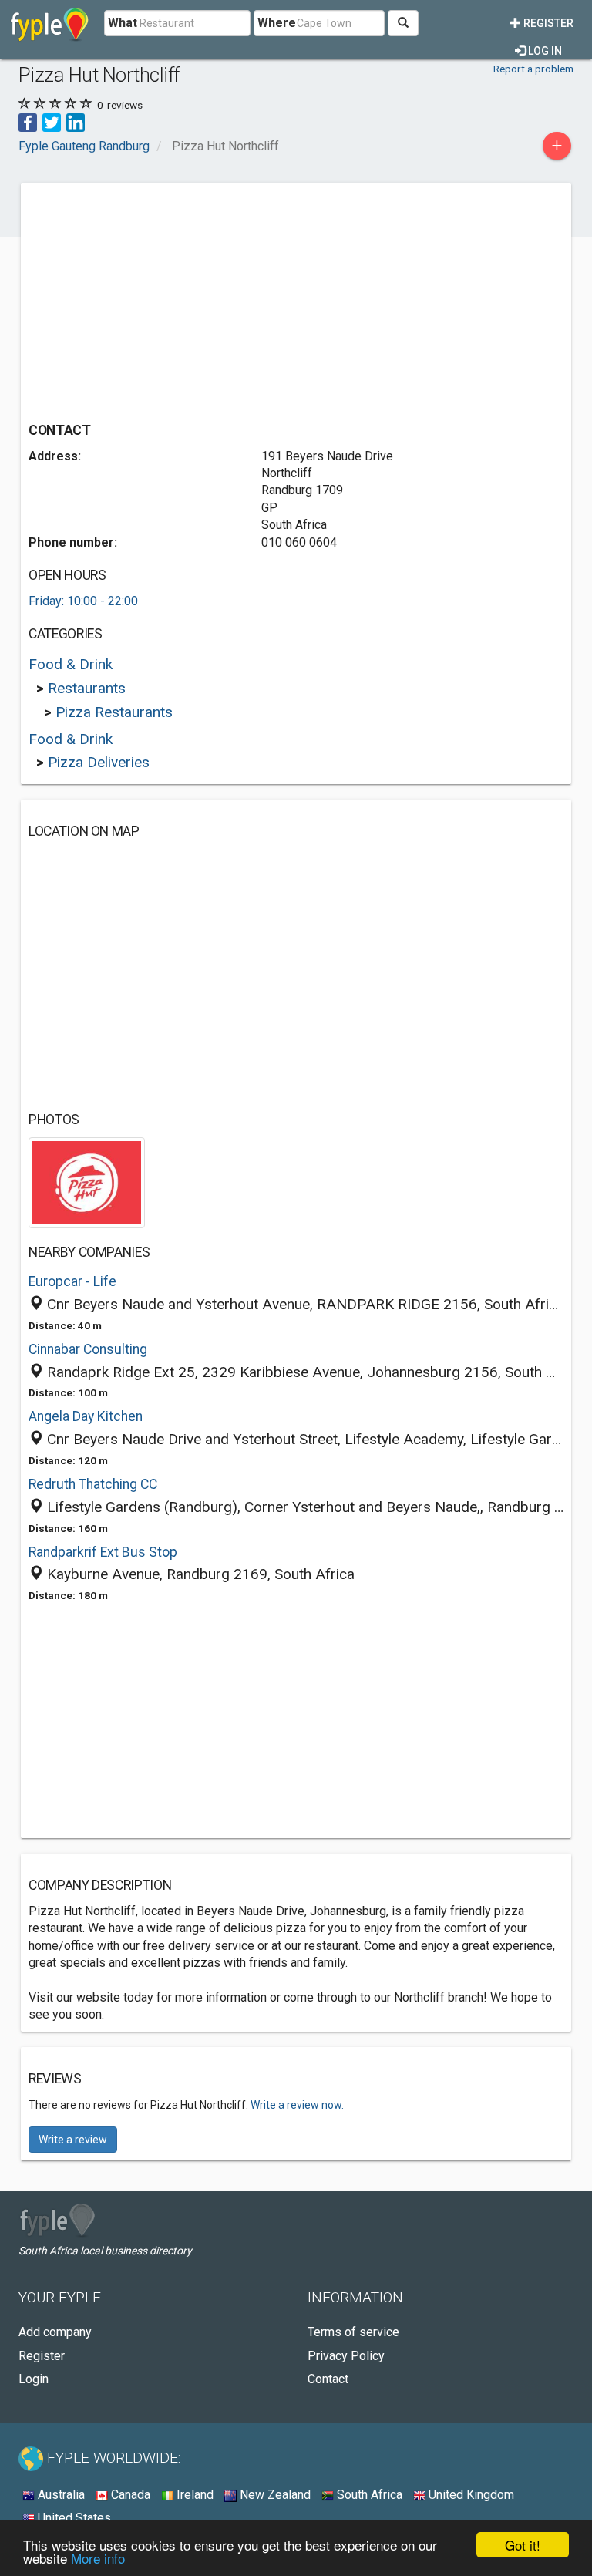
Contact (328, 2379)
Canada (129, 2495)
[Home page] (50, 23)
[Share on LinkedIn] (76, 121)
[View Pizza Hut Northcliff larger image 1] (87, 1182)
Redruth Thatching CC (93, 1484)
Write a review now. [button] (297, 2105)
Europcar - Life (72, 1281)
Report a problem (533, 69)
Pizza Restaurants (114, 712)
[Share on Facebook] (28, 121)
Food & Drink (71, 664)
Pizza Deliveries (99, 762)
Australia (60, 2495)
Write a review (73, 2140)
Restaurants (87, 688)
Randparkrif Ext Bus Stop (103, 1552)
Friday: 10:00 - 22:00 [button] (83, 601)
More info (98, 2558)
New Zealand (274, 2495)
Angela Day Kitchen (86, 1416)
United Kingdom (470, 2495)
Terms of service (353, 2332)
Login (34, 2379)
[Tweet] (52, 121)
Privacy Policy (346, 2356)
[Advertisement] (158, 298)
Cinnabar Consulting (88, 1349)
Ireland (193, 2495)
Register (547, 23)
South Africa (368, 2495)
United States (73, 2518)
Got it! (523, 2545)
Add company (55, 2332)
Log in (544, 51)
